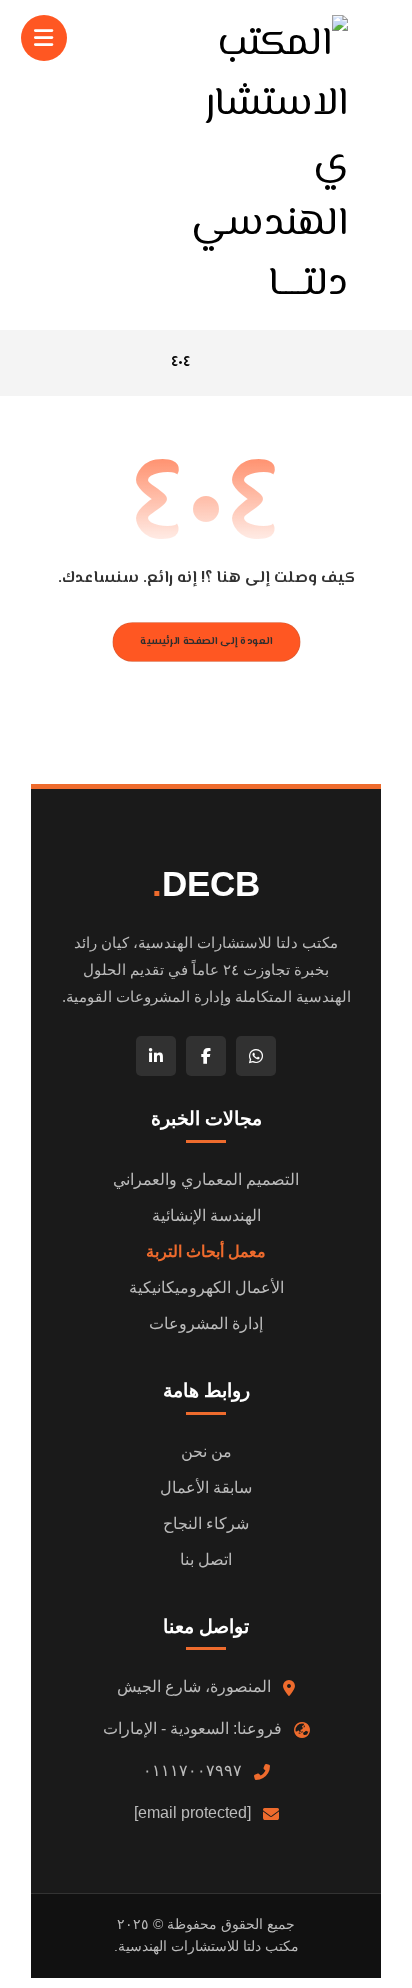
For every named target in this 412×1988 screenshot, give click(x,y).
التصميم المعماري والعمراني (206, 1179)
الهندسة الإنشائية (206, 1215)
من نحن (206, 1451)
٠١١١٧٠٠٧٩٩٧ (192, 1770)
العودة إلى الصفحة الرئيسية (206, 641)
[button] (44, 38)
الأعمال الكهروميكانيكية (206, 1287)
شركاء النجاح (206, 1523)
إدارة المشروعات (206, 1323)
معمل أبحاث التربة (206, 1251)
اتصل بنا (206, 1559)
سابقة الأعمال (206, 1487)
